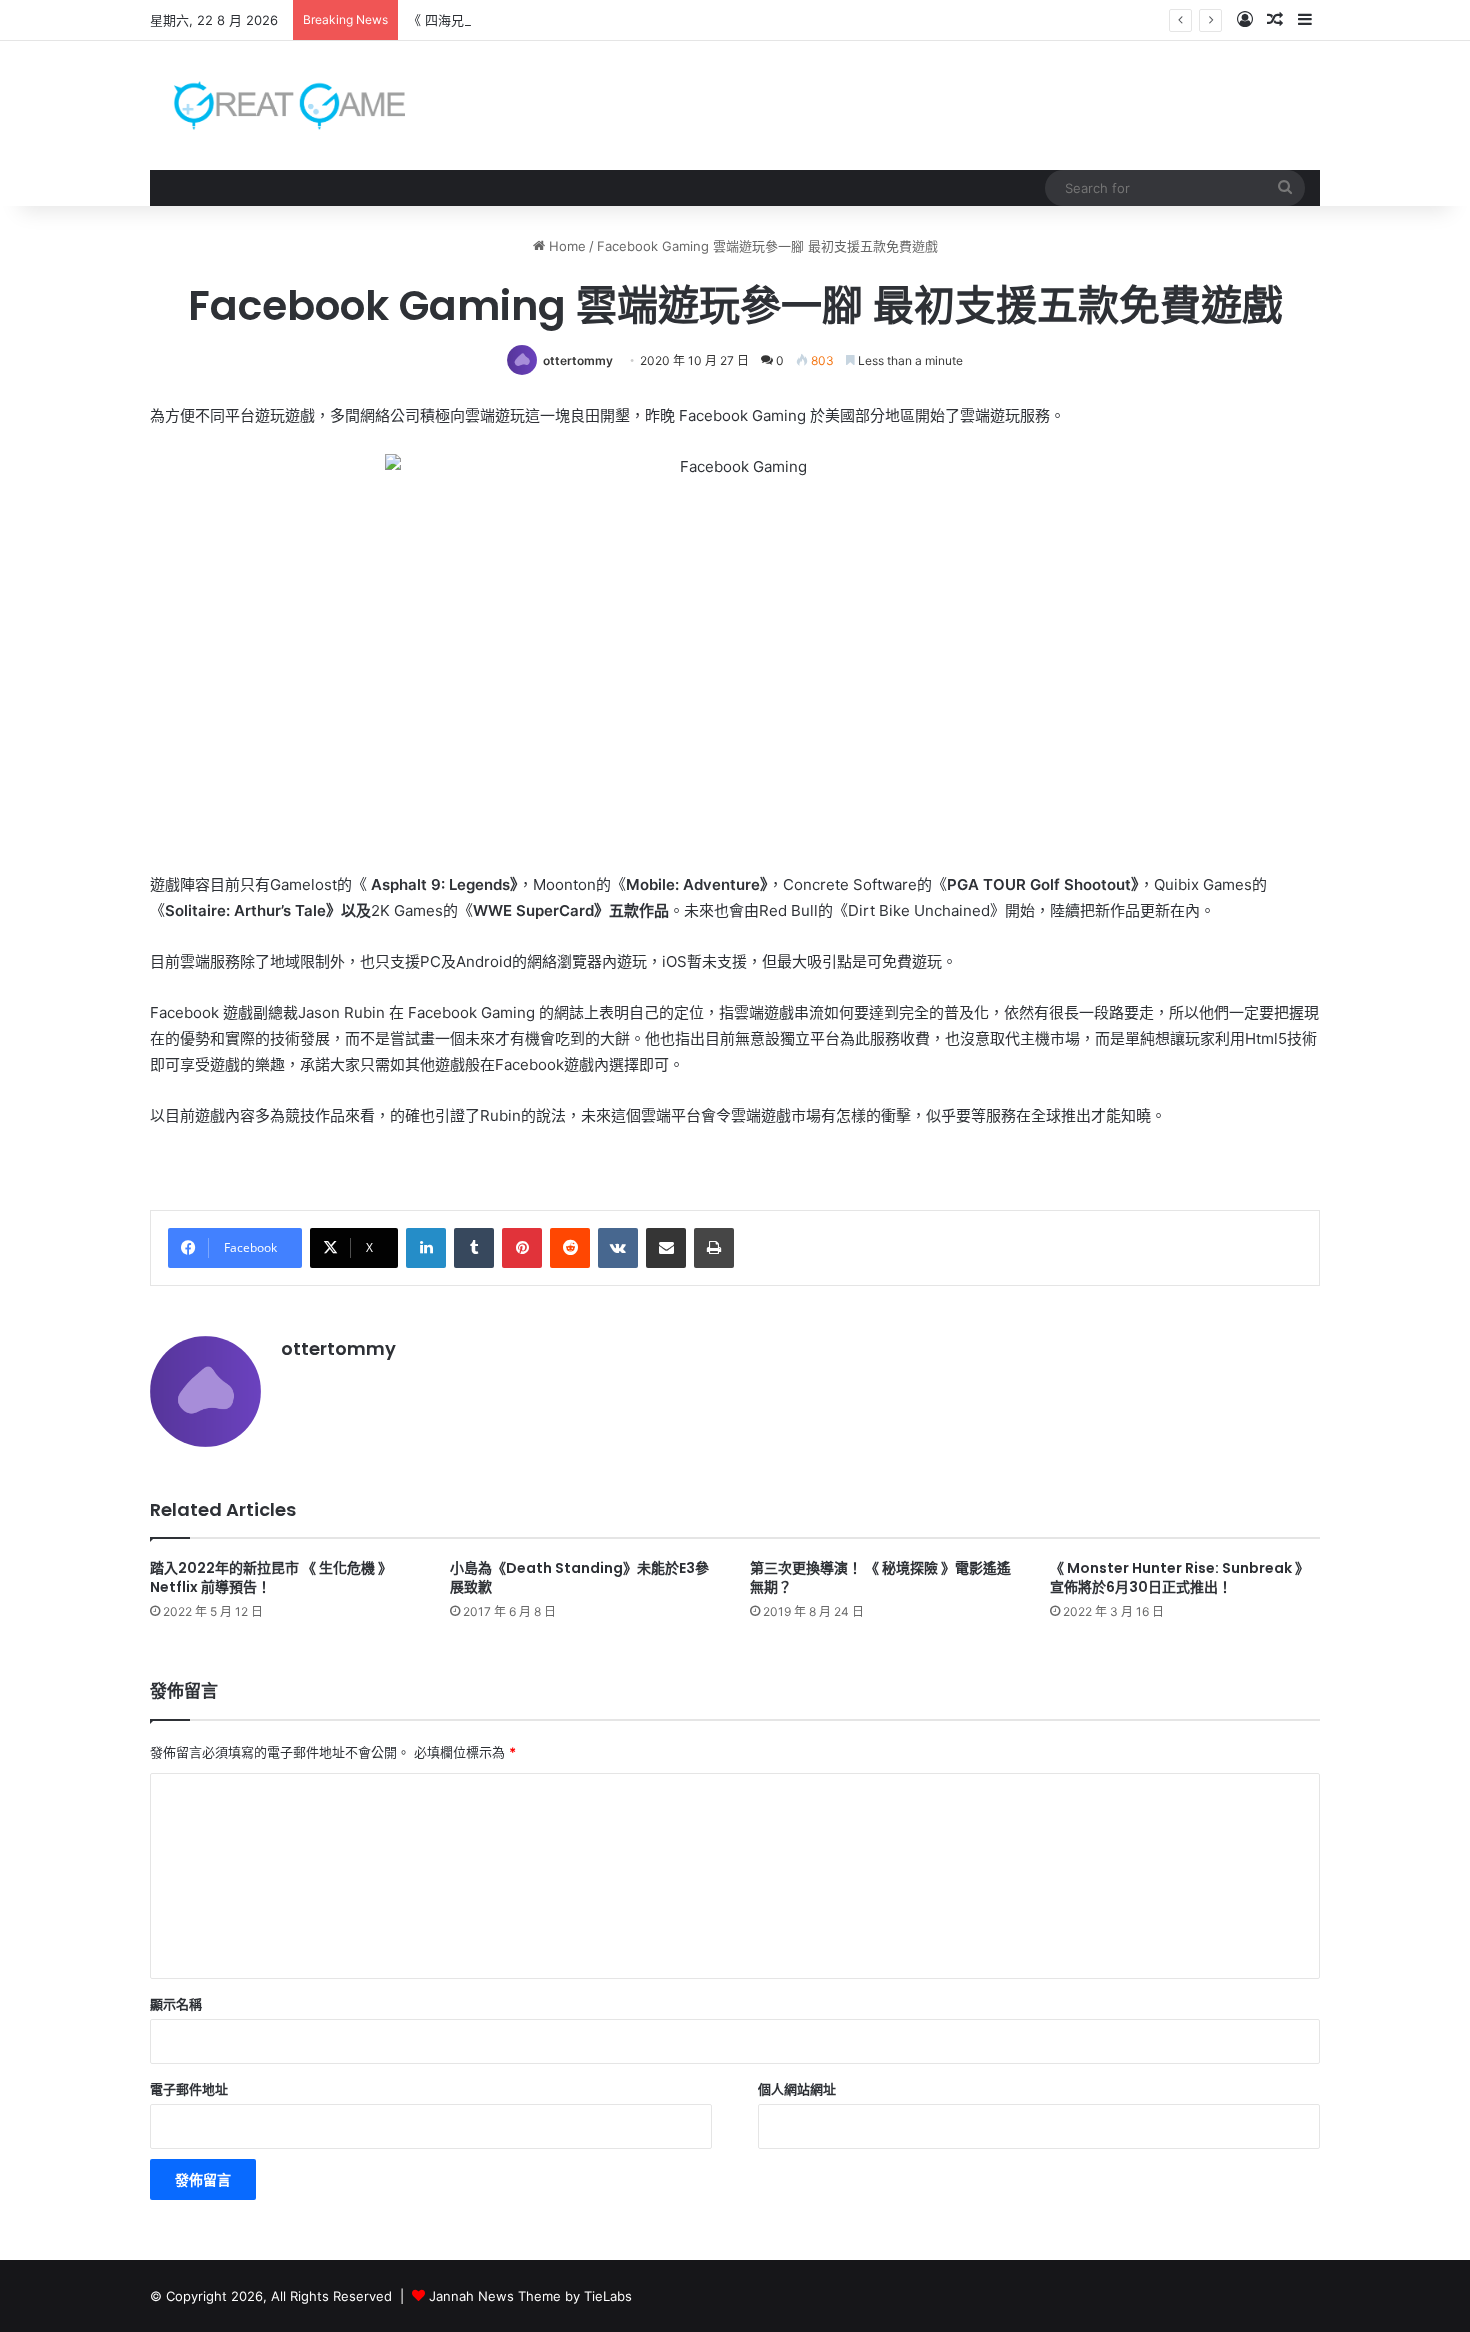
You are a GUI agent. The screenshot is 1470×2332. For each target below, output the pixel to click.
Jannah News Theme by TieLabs (530, 2296)
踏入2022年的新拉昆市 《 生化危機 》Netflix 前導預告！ (271, 1577)
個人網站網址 (797, 2089)
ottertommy (578, 360)
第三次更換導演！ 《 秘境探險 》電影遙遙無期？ (880, 1577)
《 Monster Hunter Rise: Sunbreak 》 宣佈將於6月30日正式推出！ (1179, 1577)
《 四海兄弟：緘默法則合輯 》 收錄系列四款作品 (550, 20)
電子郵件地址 (189, 2089)
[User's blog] (277, 105)
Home (565, 246)
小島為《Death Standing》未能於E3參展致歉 (579, 1577)
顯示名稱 (176, 2004)
